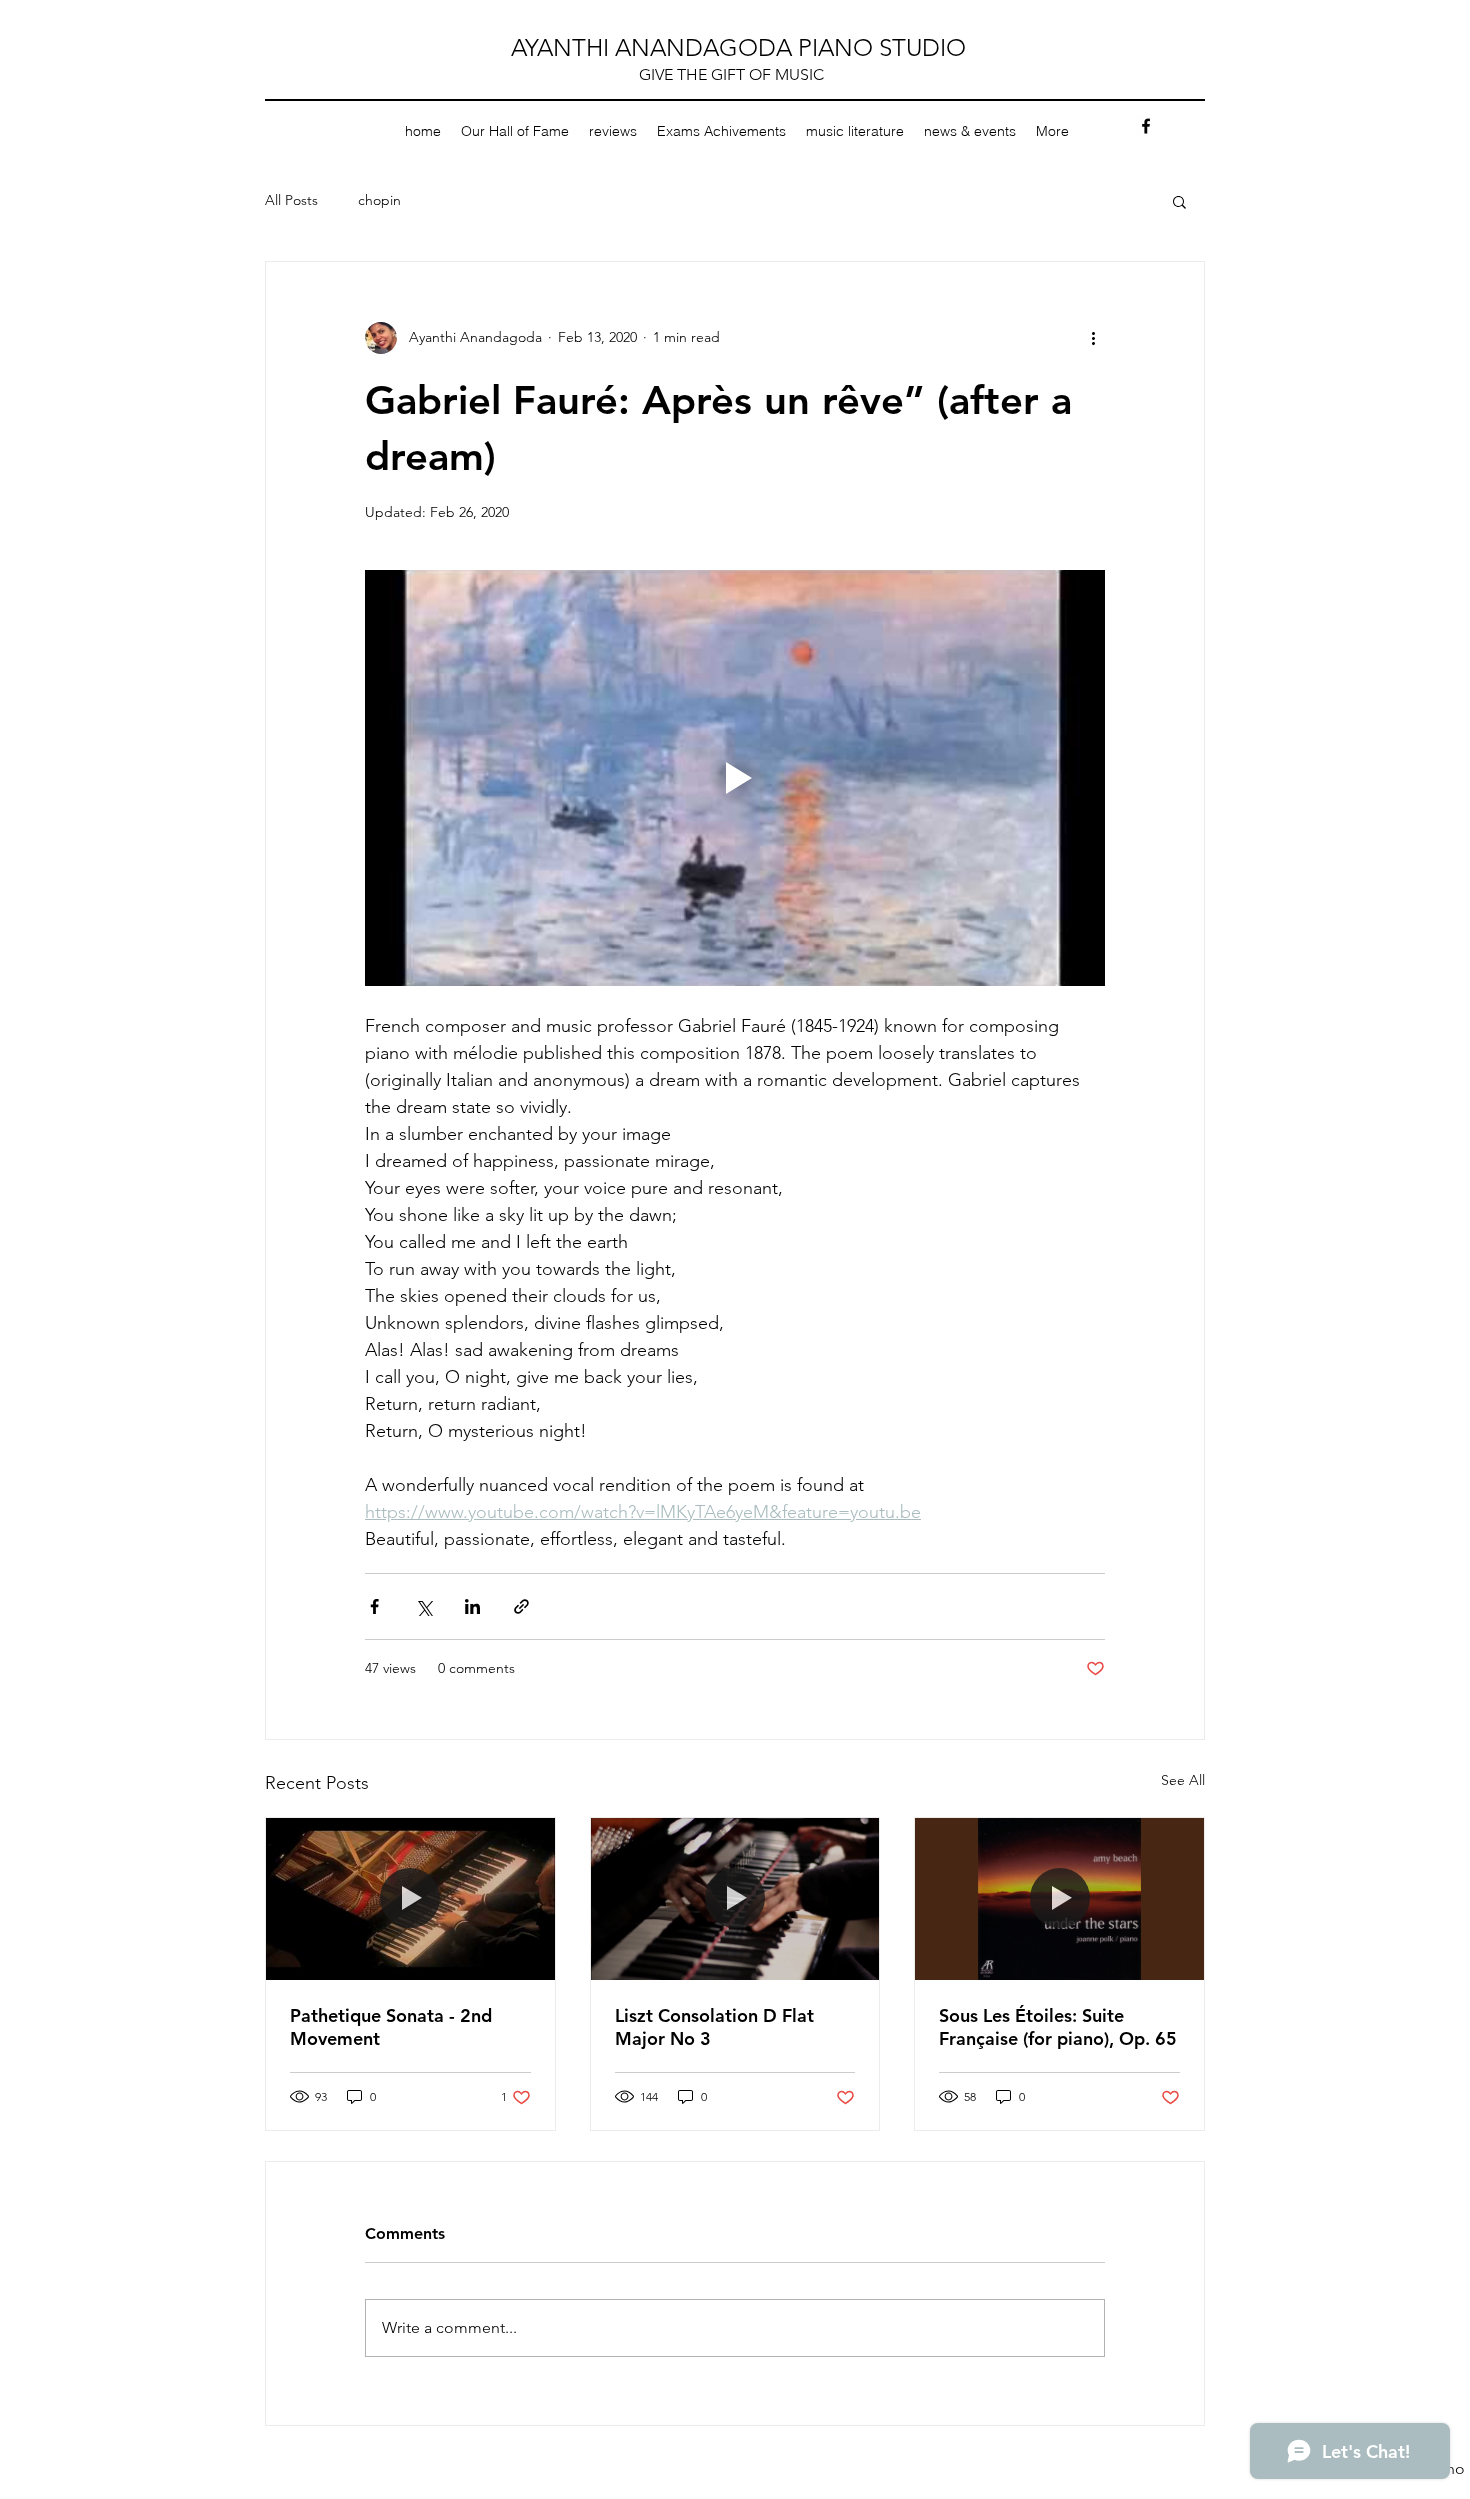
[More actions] (1093, 338)
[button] (1179, 201)
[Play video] (735, 778)
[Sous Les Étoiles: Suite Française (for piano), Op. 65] (1059, 1899)
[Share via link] (521, 1606)
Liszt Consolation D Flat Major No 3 (714, 2027)
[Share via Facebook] (374, 1606)
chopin (379, 200)
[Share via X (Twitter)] (423, 1606)
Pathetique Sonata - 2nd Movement (391, 2027)
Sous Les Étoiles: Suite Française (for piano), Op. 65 (1058, 2027)
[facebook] (1146, 126)
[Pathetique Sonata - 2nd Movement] (410, 1899)
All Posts (291, 200)
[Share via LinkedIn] (472, 1606)
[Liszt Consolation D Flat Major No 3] (735, 1899)
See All (1183, 1780)
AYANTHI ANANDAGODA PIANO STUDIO (738, 47)
